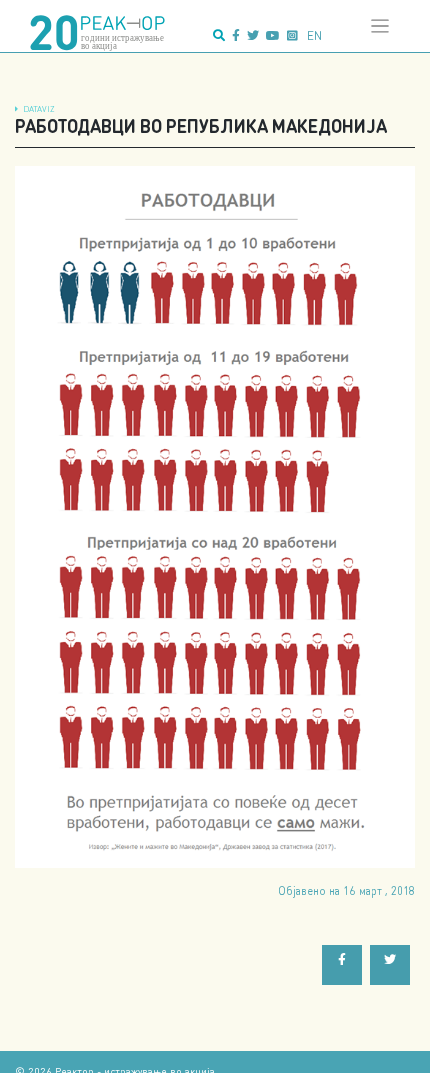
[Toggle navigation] (380, 26)
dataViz (39, 108)
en (314, 35)
